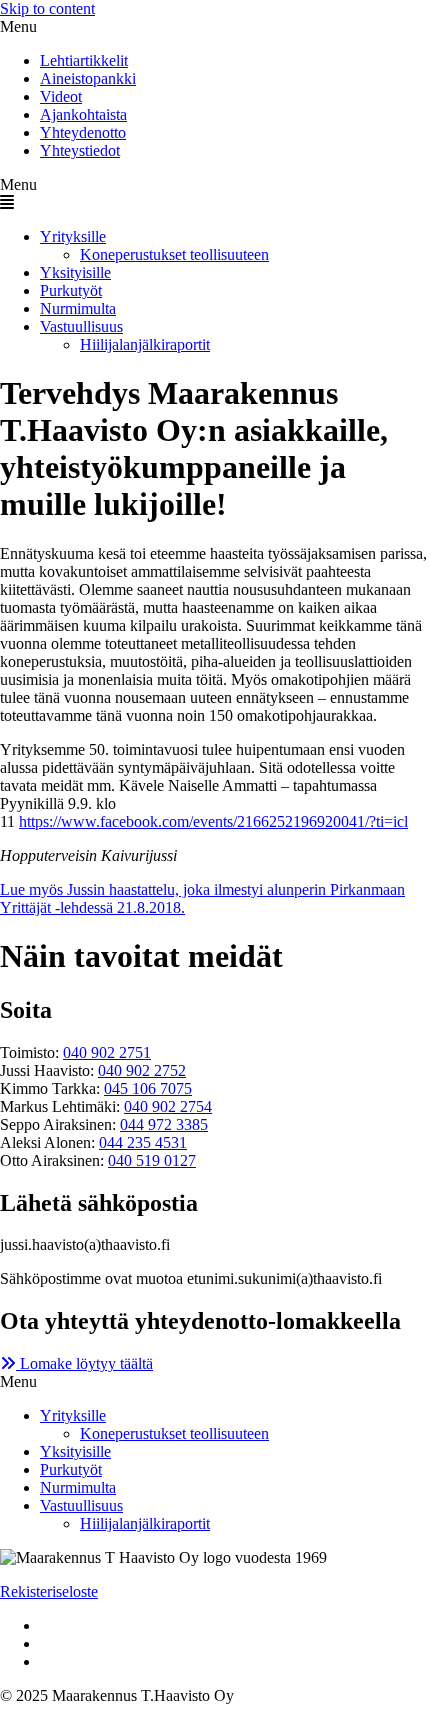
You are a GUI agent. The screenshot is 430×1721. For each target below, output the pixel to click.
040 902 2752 (142, 1070)
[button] (215, 27)
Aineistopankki (88, 78)
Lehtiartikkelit (84, 60)
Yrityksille (73, 236)
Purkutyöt (71, 290)
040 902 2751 (107, 1052)
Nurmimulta (78, 308)
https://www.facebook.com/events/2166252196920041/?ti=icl (213, 821)
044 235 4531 (143, 1142)
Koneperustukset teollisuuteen (174, 254)
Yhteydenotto (83, 132)
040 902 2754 (168, 1106)
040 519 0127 (152, 1160)
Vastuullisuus (81, 326)
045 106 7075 (148, 1088)
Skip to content (47, 8)
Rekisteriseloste (49, 1591)
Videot (61, 96)
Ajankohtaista (83, 114)
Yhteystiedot (80, 150)
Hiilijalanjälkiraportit (145, 344)
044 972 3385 (164, 1124)
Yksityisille (75, 272)
